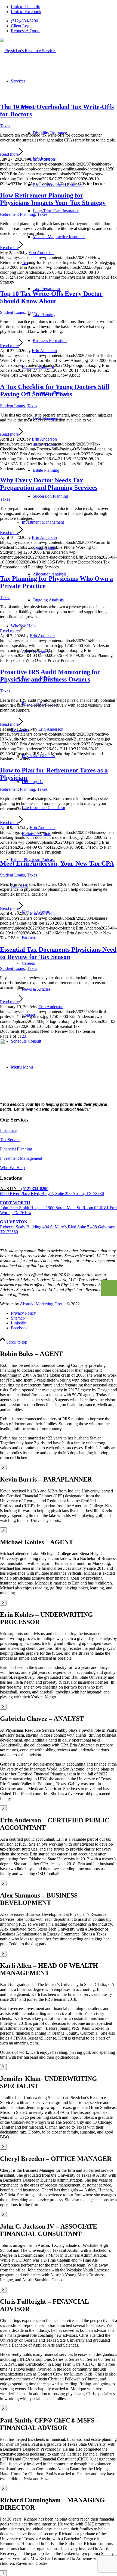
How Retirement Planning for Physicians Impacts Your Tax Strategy (53, 199)
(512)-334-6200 (24, 21)
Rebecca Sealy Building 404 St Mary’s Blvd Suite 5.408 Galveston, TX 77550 (58, 1227)
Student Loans (12, 312)
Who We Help (12, 1168)
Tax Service (10, 1140)
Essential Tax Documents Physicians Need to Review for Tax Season (58, 953)
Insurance (8, 1130)
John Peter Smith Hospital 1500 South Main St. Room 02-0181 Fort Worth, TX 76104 (58, 1208)
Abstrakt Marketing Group (43, 1304)
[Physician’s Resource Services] (28, 51)
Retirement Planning (18, 214)
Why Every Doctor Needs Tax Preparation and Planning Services (49, 484)
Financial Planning (16, 1149)
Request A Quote (26, 31)
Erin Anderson (42, 159)
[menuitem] (64, 21)
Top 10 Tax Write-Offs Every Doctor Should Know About (51, 297)
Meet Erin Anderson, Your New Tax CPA (57, 863)
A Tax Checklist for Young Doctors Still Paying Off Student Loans (55, 390)
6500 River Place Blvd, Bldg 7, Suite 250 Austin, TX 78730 (52, 1193)
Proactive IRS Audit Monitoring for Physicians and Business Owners (50, 676)
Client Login (22, 26)
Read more (9, 154)
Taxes (5, 126)
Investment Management (43, 522)
